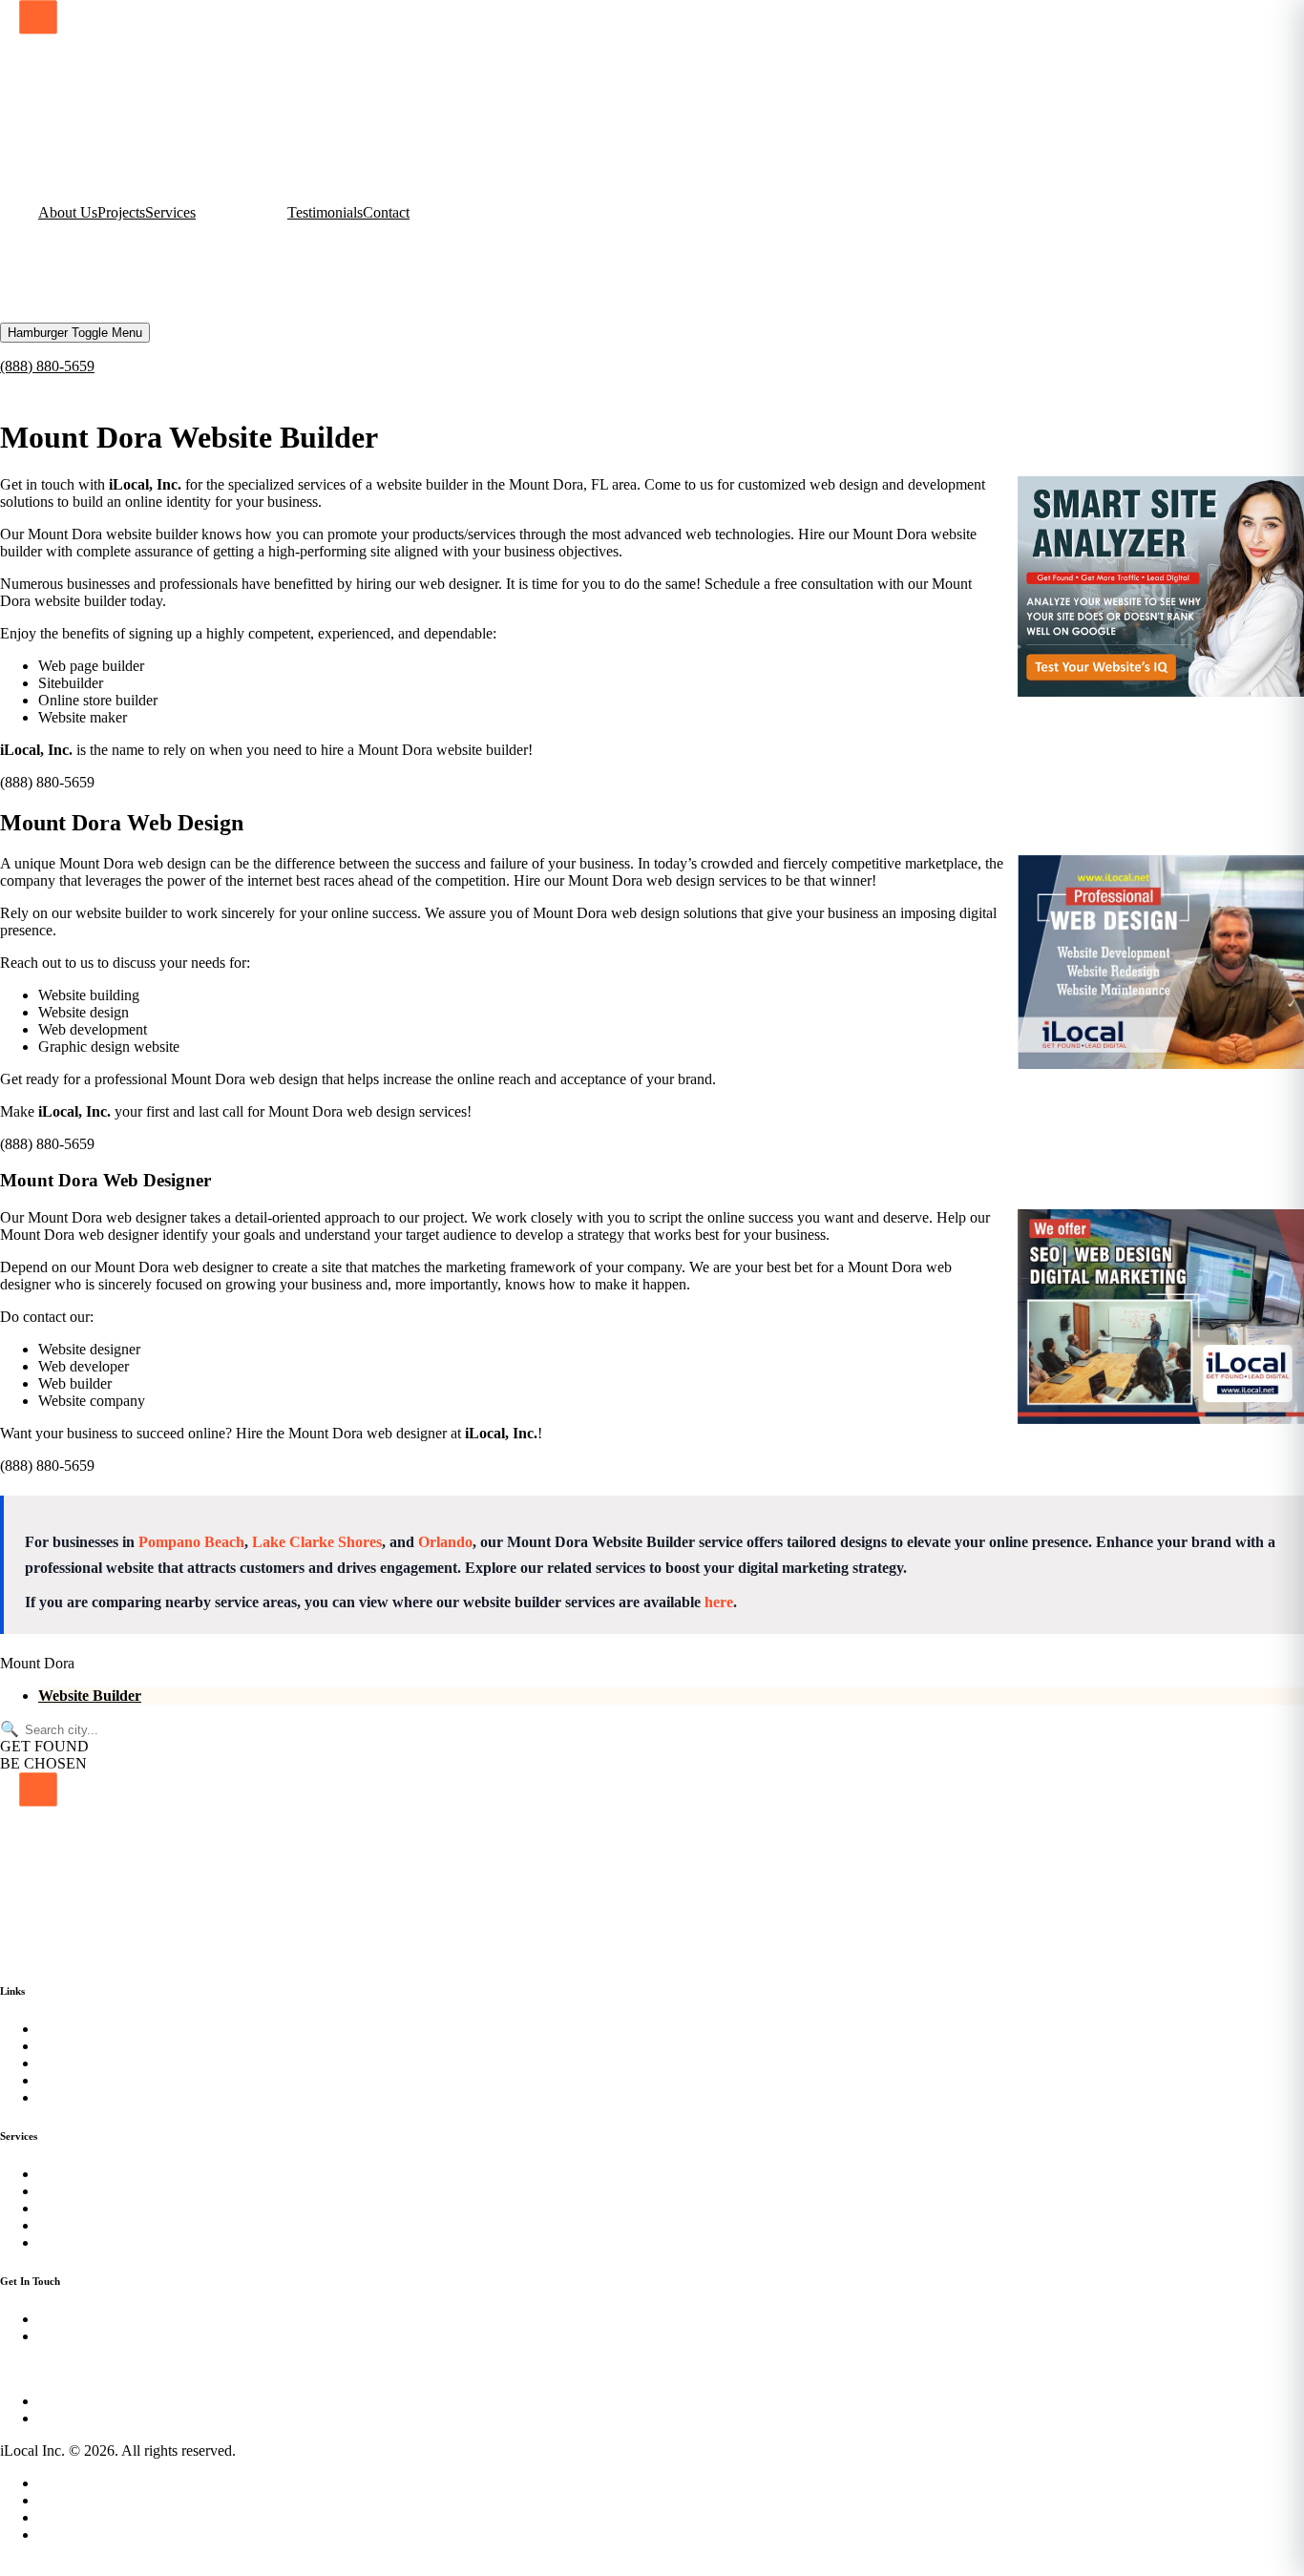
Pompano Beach (191, 1542)
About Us (68, 212)
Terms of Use (79, 2534)
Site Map (65, 2500)
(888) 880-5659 (47, 366)
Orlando (445, 1542)
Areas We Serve (87, 2517)
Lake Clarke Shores (317, 1542)
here (719, 1602)
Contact (386, 212)
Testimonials (325, 212)
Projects (121, 212)
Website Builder (90, 1696)
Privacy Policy (82, 2483)
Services (170, 212)
